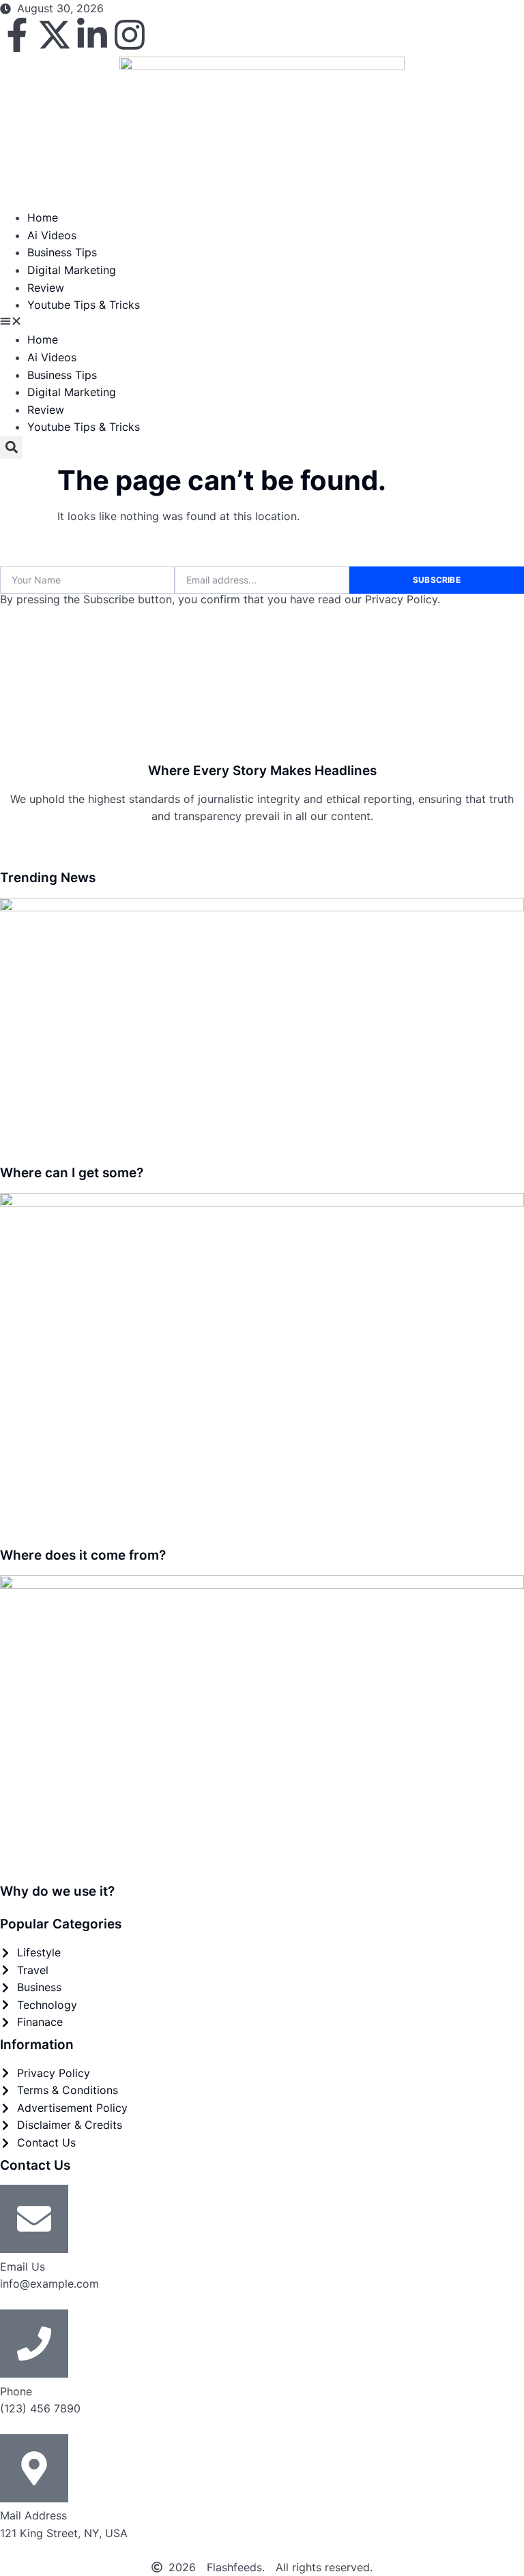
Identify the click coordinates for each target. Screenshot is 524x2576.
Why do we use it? (57, 1891)
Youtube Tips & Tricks (84, 305)
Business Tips (62, 252)
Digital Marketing (72, 270)
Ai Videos (52, 235)
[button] (262, 323)
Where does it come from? (83, 1555)
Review (46, 288)
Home (43, 217)
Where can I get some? (72, 1173)
